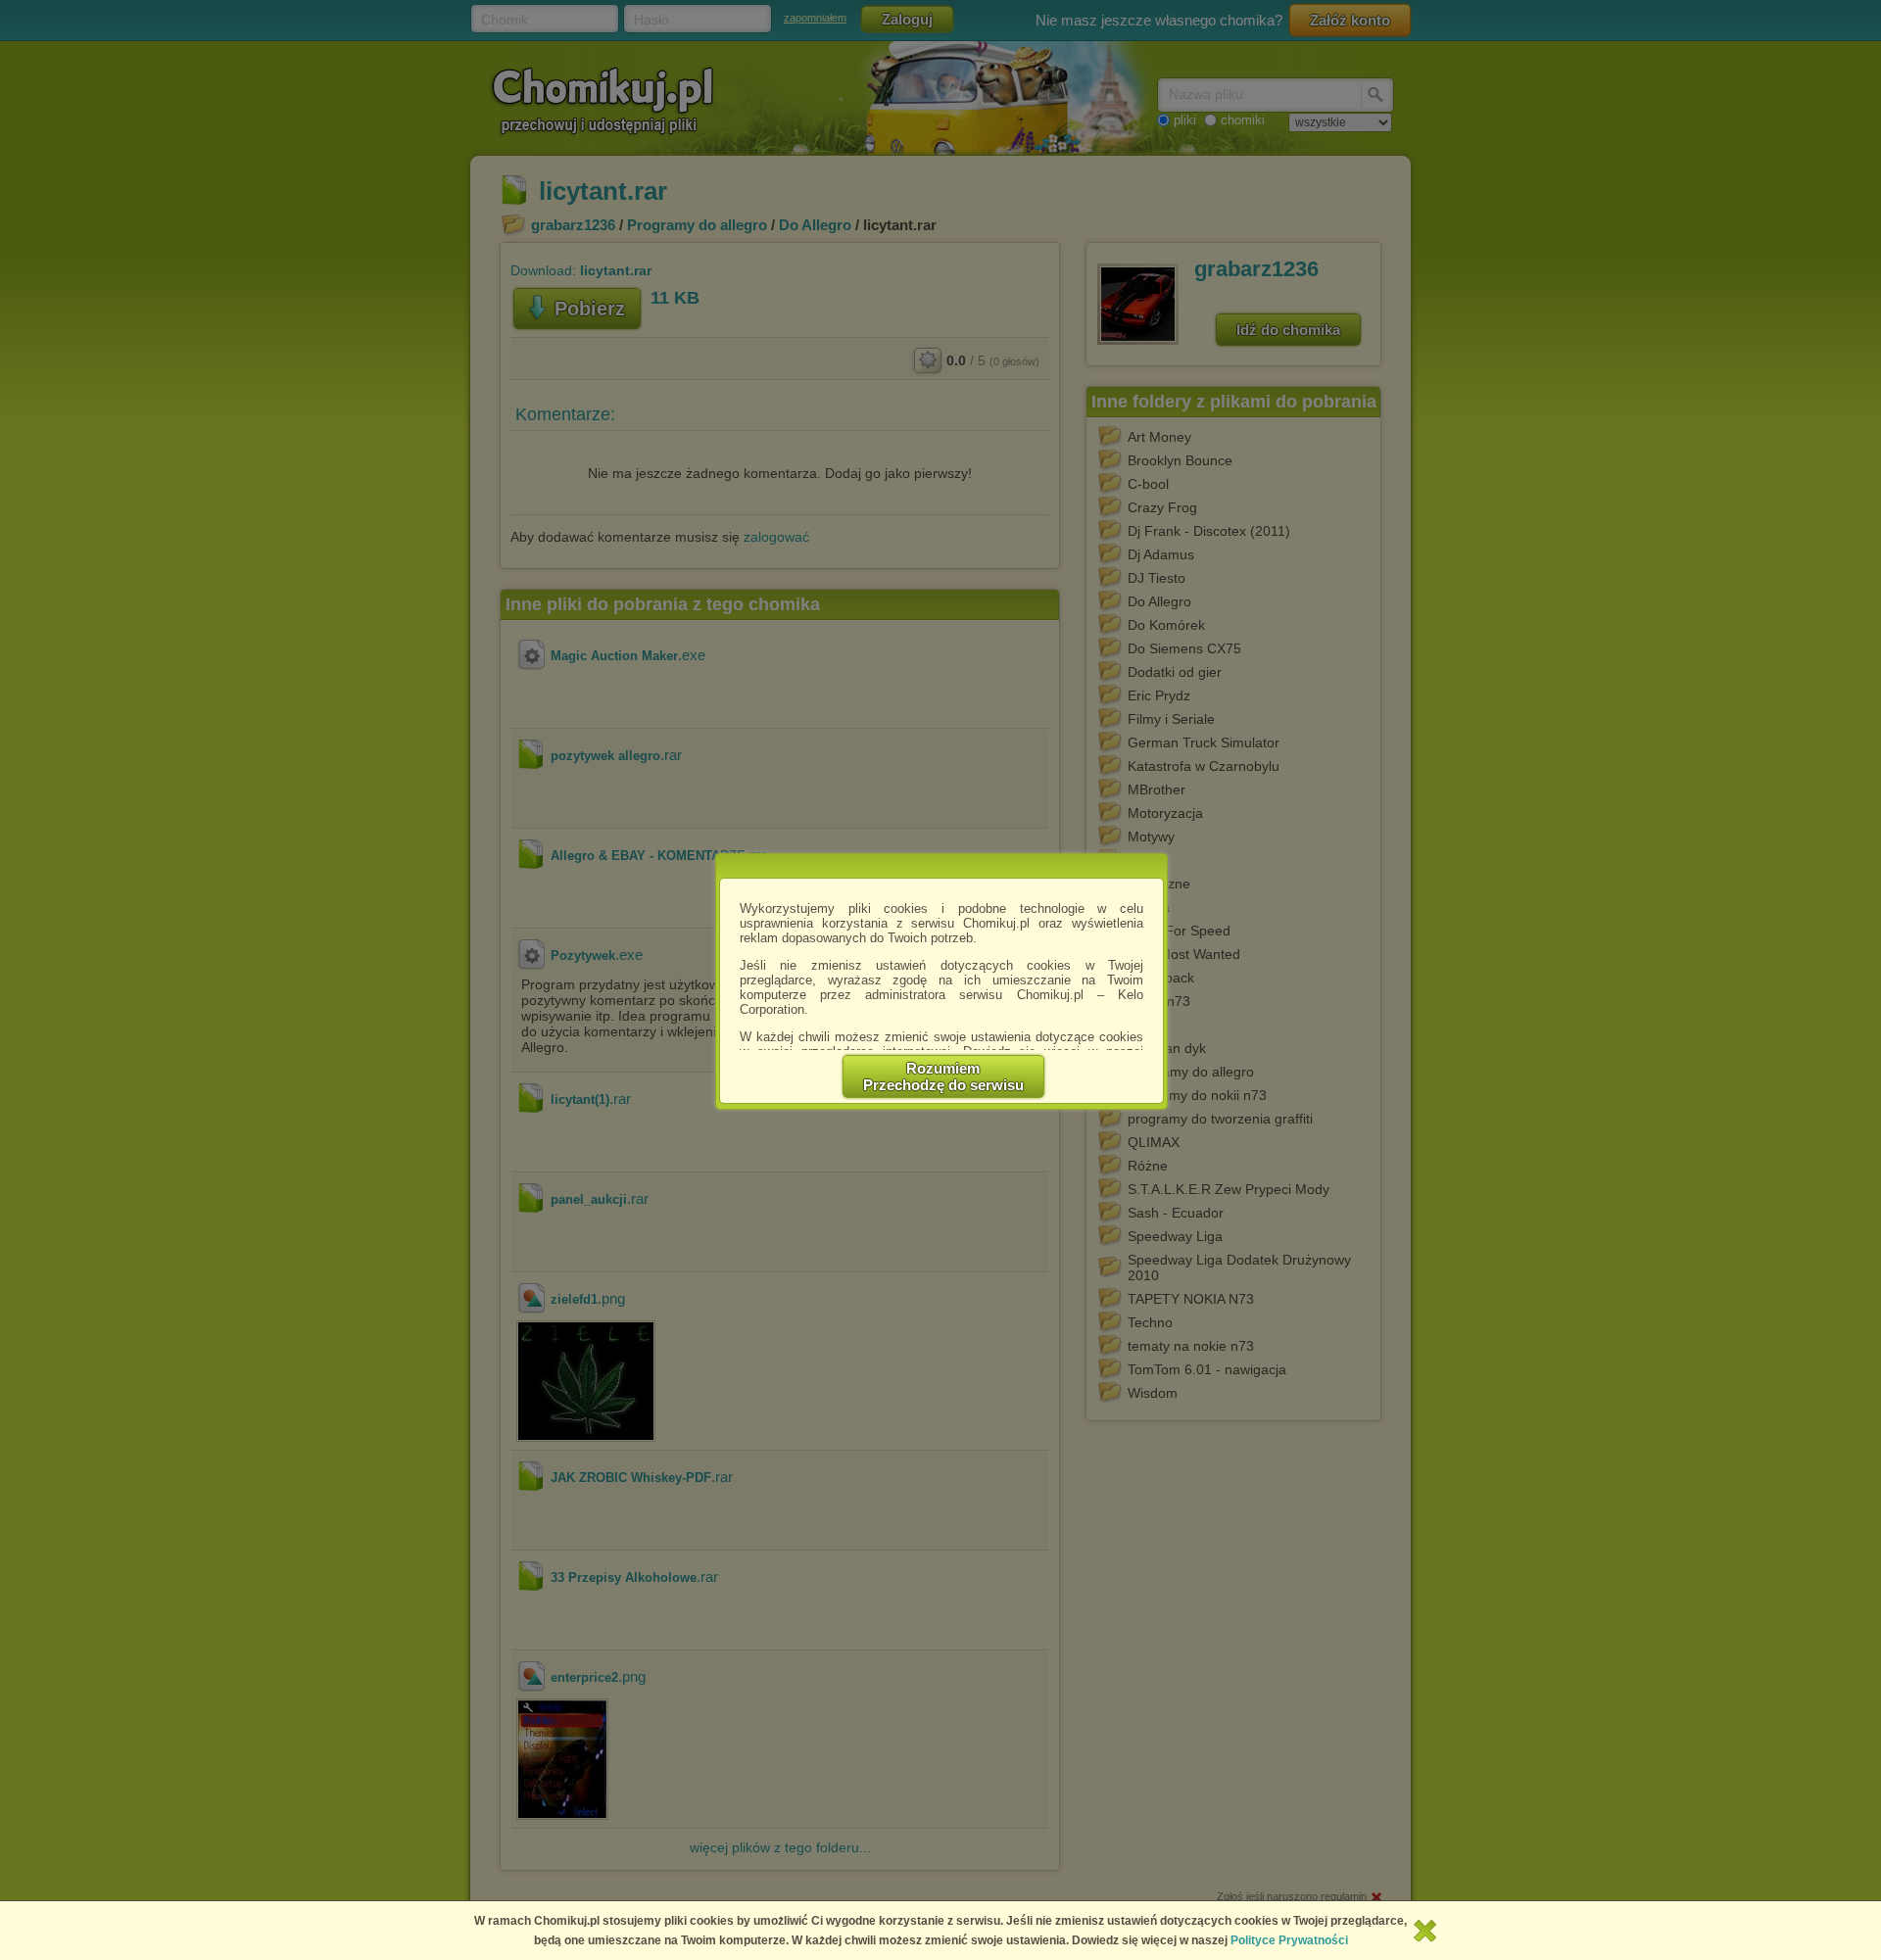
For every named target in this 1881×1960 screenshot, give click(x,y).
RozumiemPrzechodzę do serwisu (943, 1076)
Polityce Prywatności (1289, 1940)
